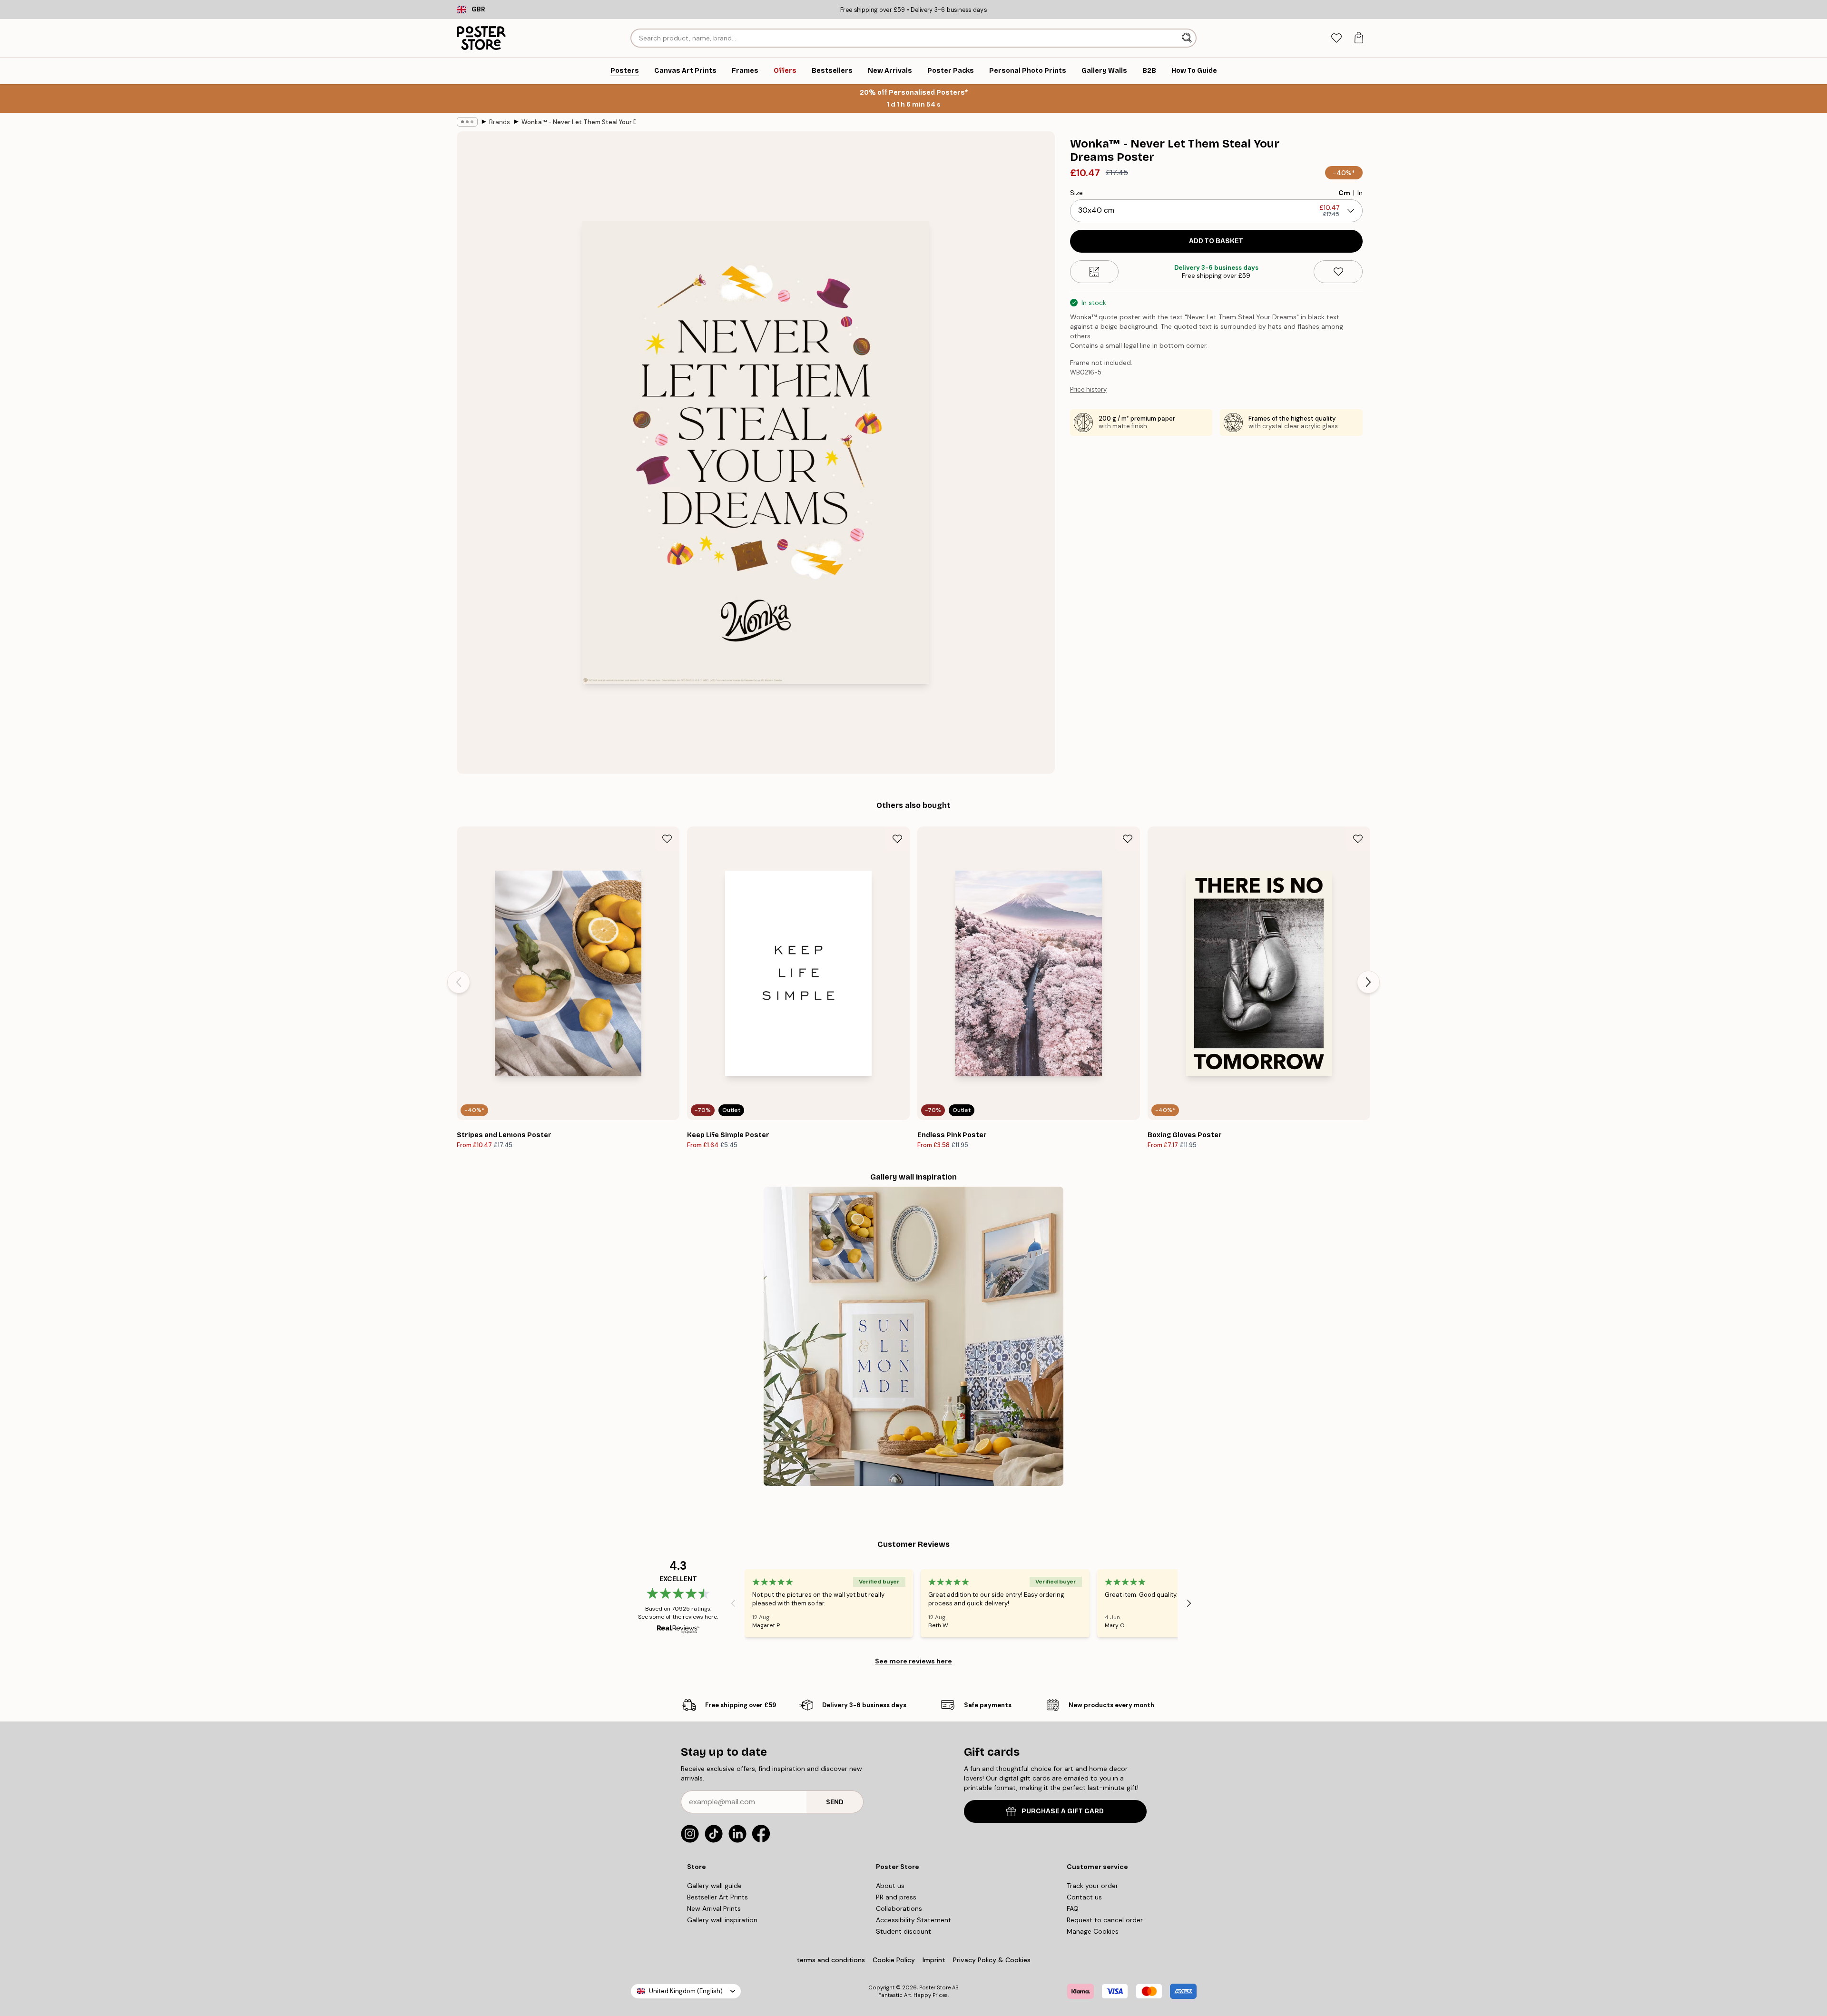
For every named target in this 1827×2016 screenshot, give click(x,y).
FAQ (1073, 1908)
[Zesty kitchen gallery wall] (913, 1336)
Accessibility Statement (913, 1920)
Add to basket (1216, 241)
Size (1076, 193)
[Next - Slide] (1368, 982)
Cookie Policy (894, 1960)
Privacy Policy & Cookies (992, 1960)
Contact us (1084, 1897)
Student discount (904, 1931)
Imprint (934, 1960)
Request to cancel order (1105, 1920)
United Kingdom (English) (686, 1991)
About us (890, 1886)
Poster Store (935, 1987)
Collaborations (899, 1908)
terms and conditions (831, 1960)
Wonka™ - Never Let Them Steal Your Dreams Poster (579, 122)
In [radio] (1360, 193)
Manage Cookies (1093, 1931)
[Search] (1188, 38)
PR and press (896, 1897)
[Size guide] (1095, 272)
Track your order (1092, 1886)
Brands (500, 122)
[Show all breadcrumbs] (467, 122)
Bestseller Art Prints (717, 1897)
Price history (1088, 389)
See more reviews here (913, 1661)
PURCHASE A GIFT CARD (1063, 1811)
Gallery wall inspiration (722, 1920)
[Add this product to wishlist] (1338, 272)
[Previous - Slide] (459, 982)
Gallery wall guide (714, 1886)
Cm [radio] (1344, 193)
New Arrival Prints (714, 1908)
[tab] (1336, 38)
